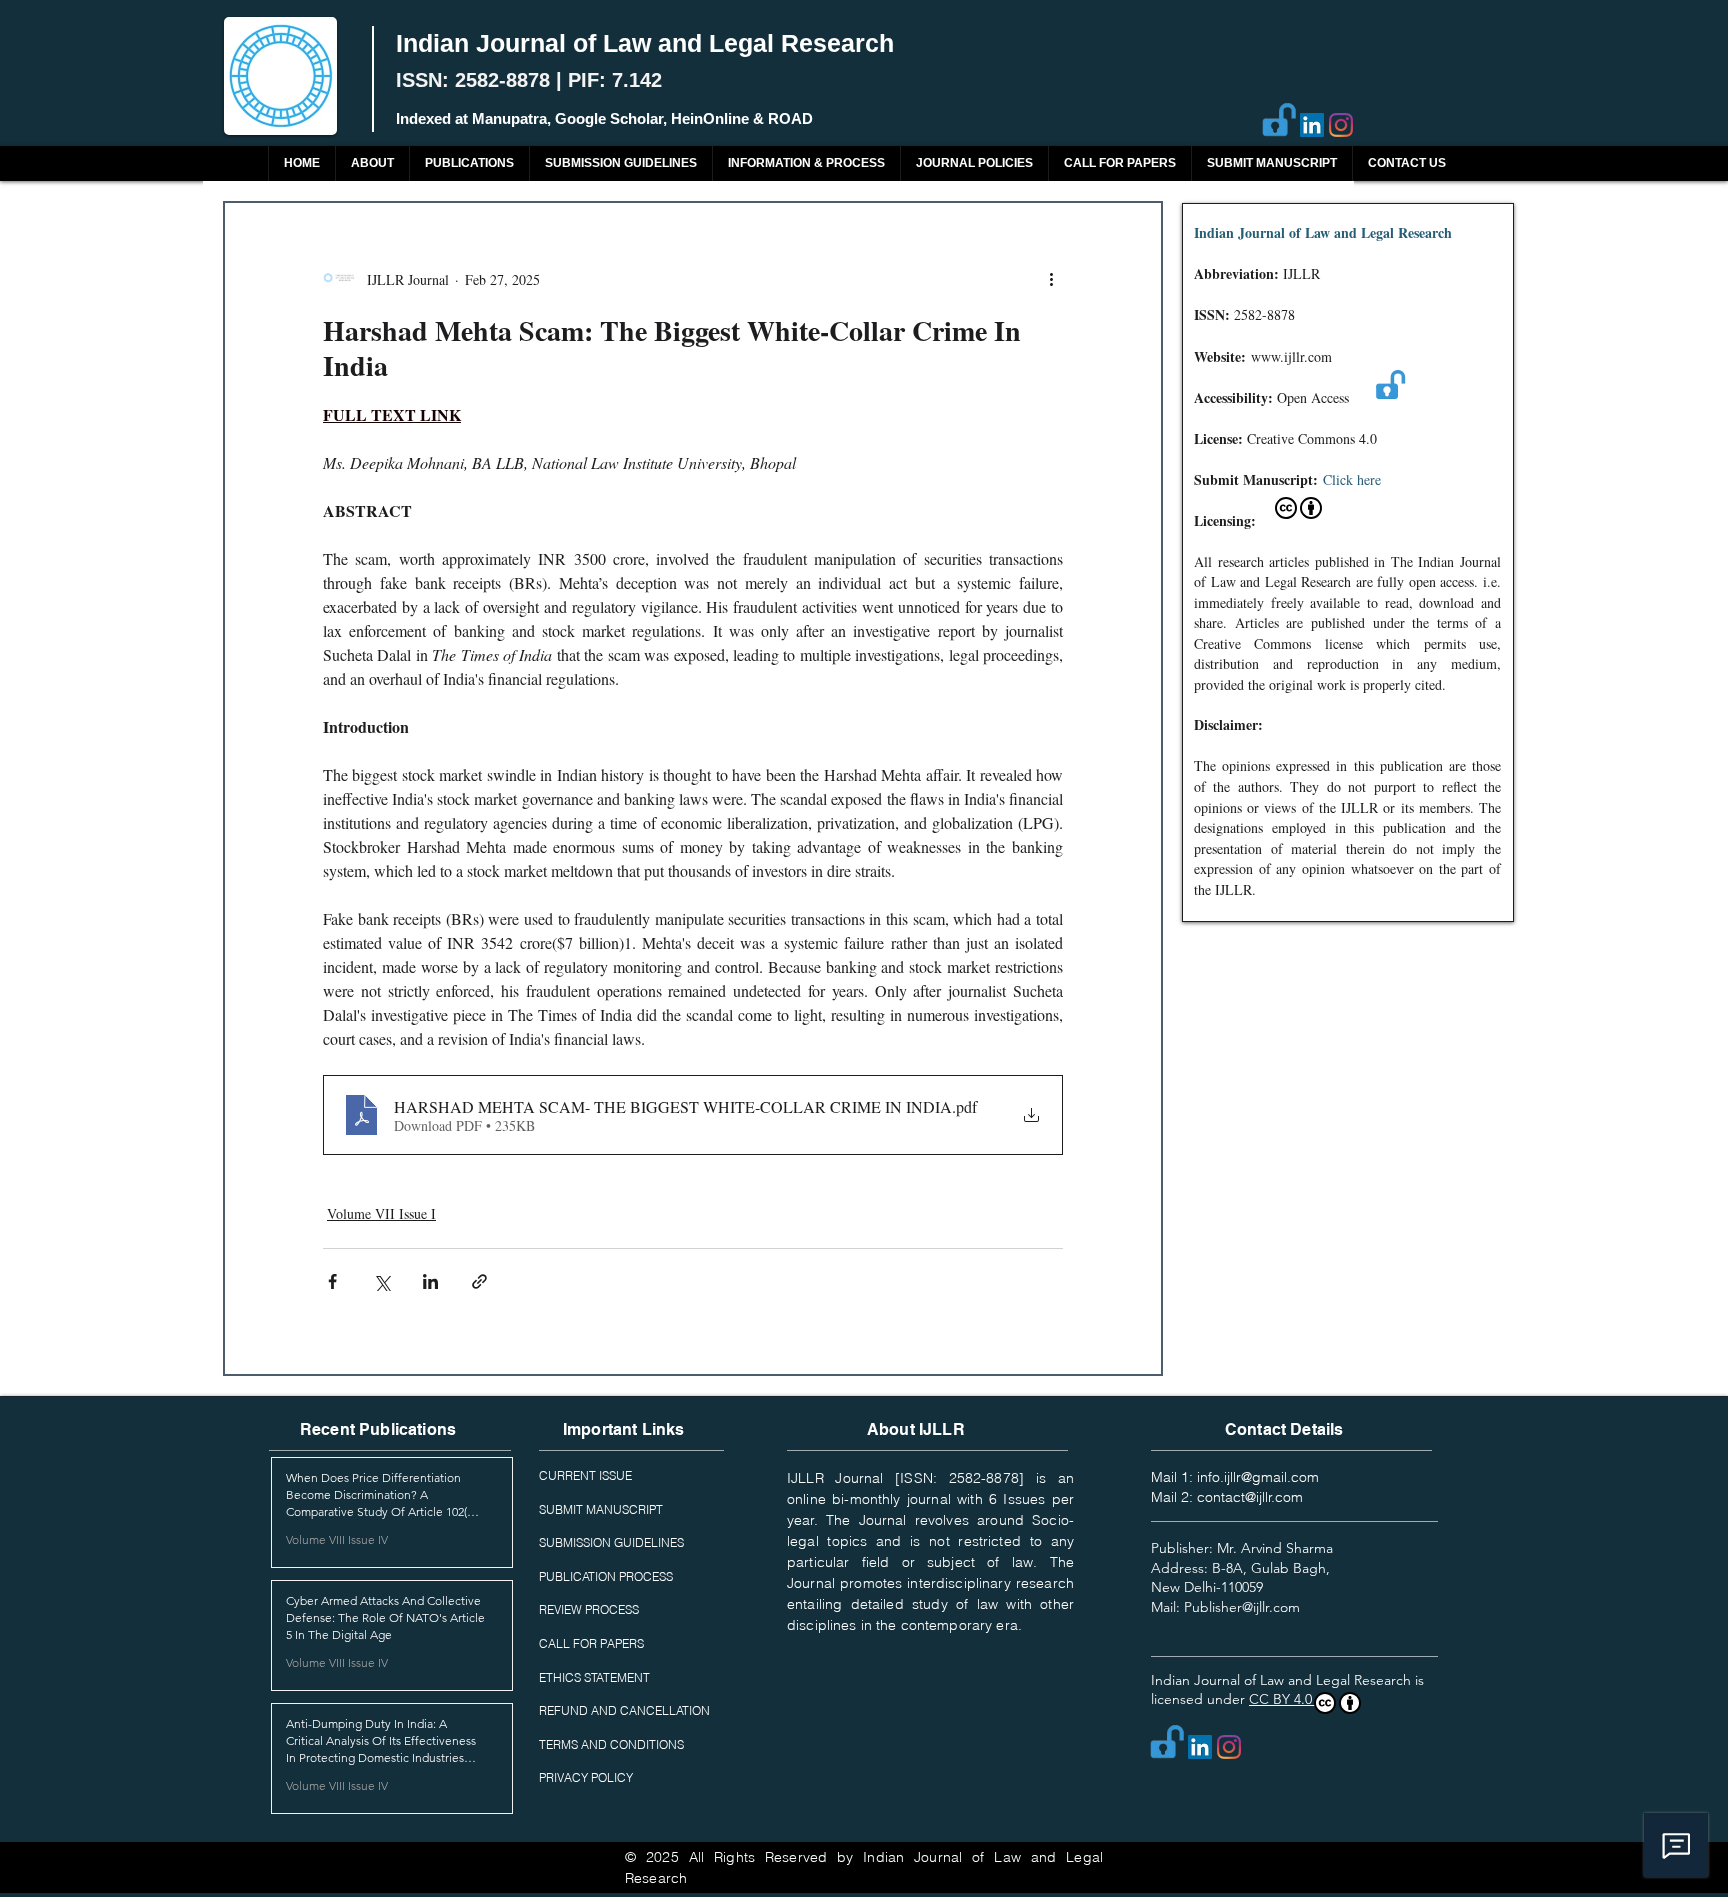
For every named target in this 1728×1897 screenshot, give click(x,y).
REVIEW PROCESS (589, 1609)
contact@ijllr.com (1250, 1497)
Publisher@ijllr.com (1242, 1607)
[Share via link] (479, 1281)
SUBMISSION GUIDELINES (611, 1542)
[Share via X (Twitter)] (381, 1281)
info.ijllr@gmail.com (1258, 1477)
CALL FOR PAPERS (591, 1643)
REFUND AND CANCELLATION (624, 1710)
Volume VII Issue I (381, 1213)
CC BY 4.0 (1282, 1699)
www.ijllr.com (1291, 356)
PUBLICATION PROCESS (606, 1576)
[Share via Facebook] (332, 1281)
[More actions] (1051, 279)
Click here (1352, 479)
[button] (469, 163)
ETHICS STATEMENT (594, 1677)
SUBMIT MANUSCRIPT (601, 1509)
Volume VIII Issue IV (337, 1539)
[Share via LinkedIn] (430, 1281)
